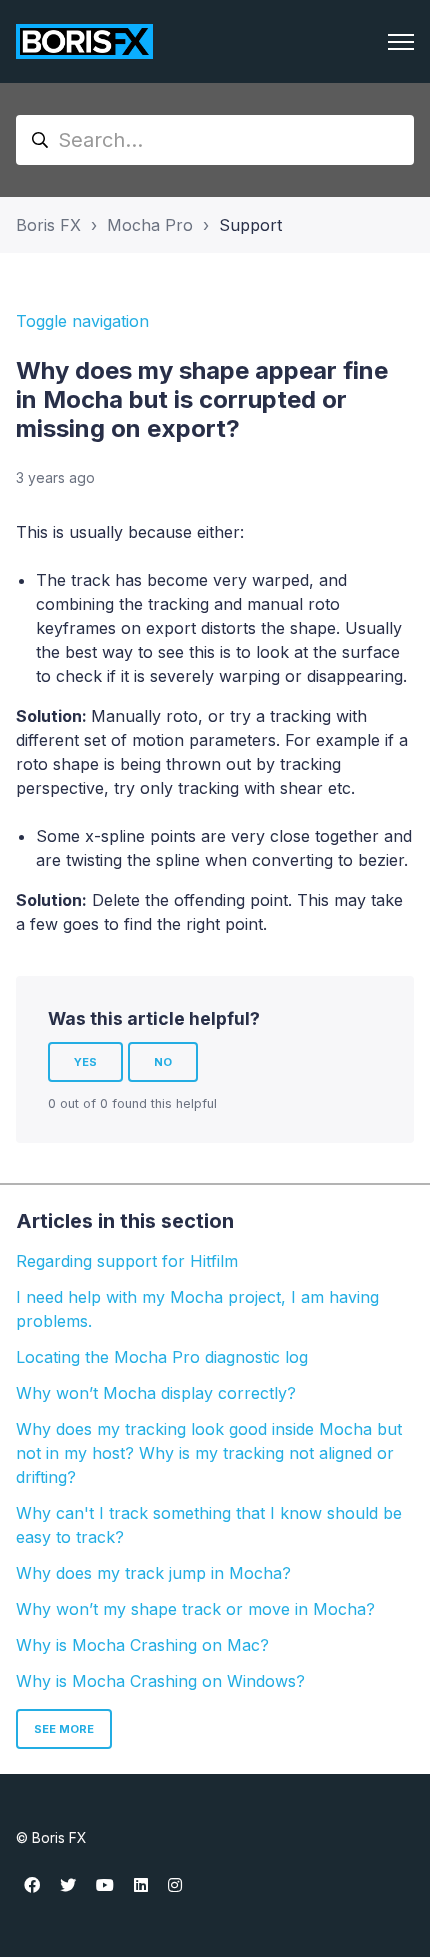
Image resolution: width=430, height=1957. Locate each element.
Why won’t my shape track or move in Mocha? (195, 1609)
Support (250, 225)
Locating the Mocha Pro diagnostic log (162, 1357)
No (163, 1062)
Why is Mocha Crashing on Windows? (160, 1681)
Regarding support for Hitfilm (127, 1261)
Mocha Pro (150, 225)
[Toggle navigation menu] (401, 42)
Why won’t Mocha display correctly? (156, 1393)
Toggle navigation (82, 321)
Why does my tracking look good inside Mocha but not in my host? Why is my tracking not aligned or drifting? (209, 1453)
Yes (85, 1062)
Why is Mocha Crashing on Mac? (142, 1645)
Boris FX (48, 225)
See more (64, 1729)
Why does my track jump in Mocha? (153, 1573)
